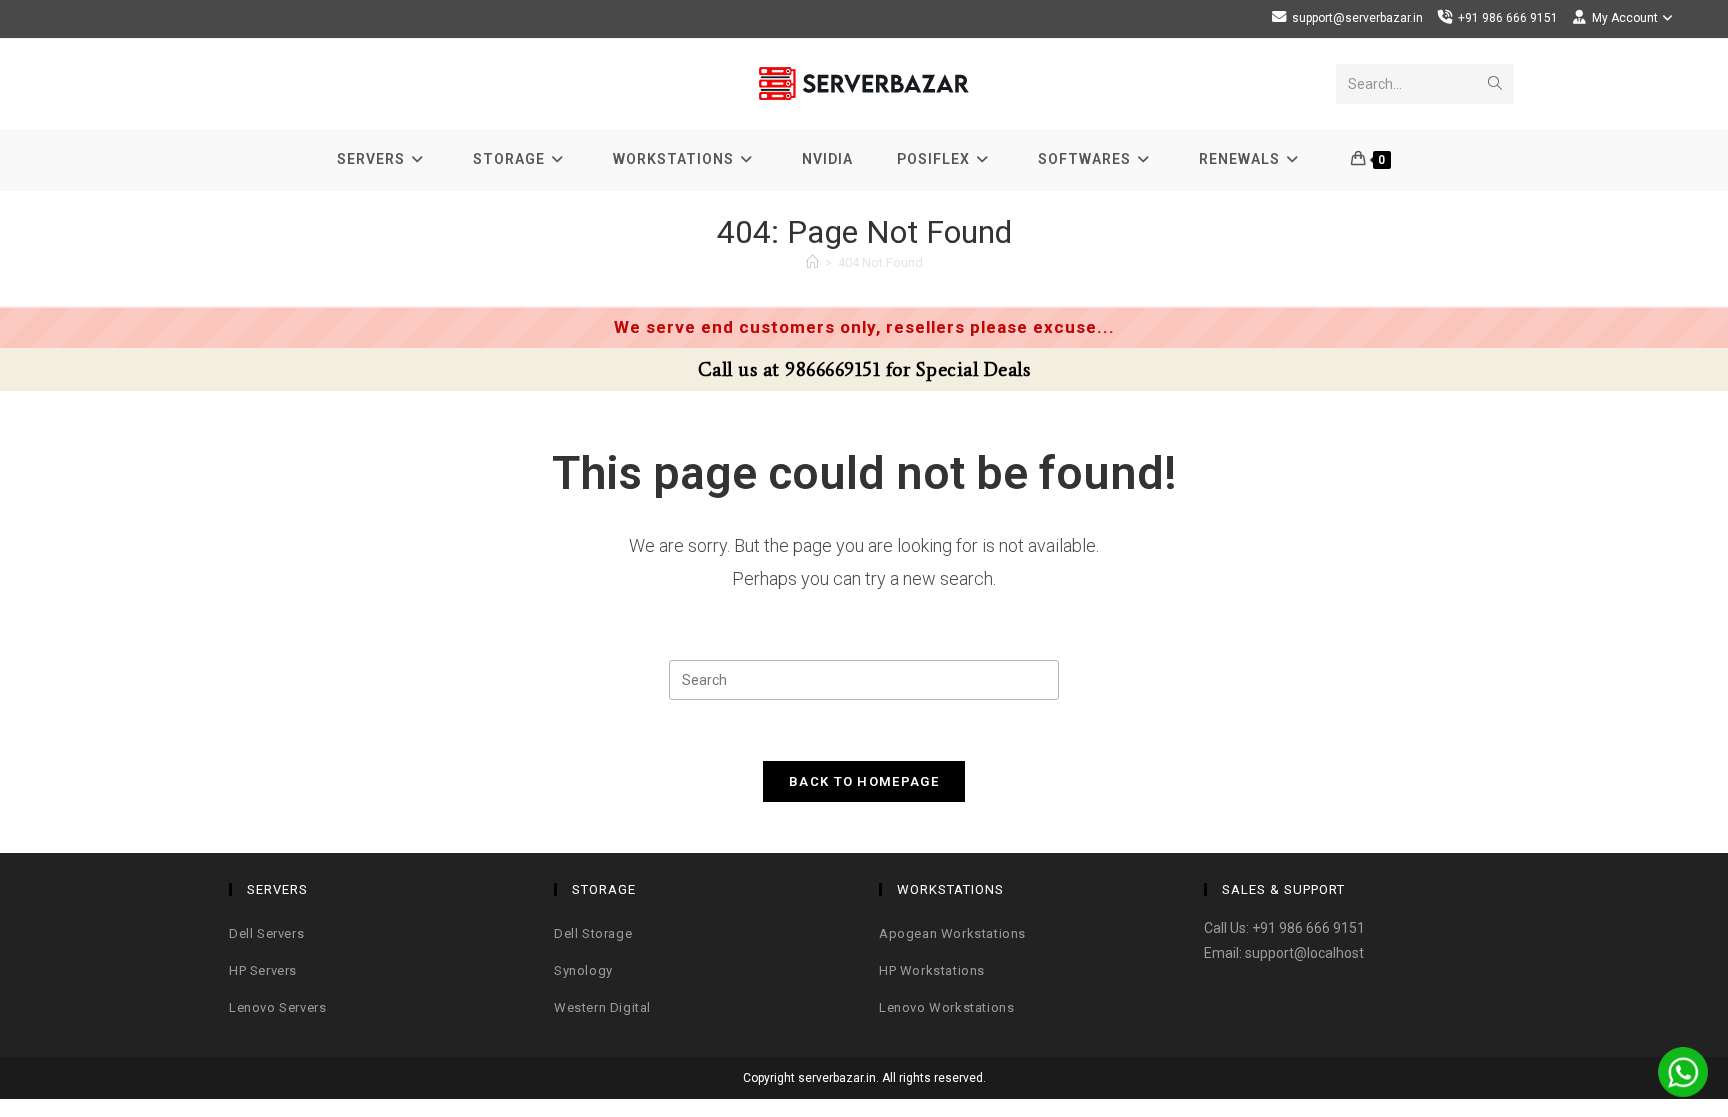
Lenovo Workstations (946, 1007)
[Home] (812, 262)
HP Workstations (932, 970)
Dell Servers (266, 933)
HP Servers (263, 970)
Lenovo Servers (277, 1007)
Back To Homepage (864, 781)
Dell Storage (593, 933)
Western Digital (602, 1007)
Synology (583, 970)
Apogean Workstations (952, 933)
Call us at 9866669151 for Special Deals (864, 369)
